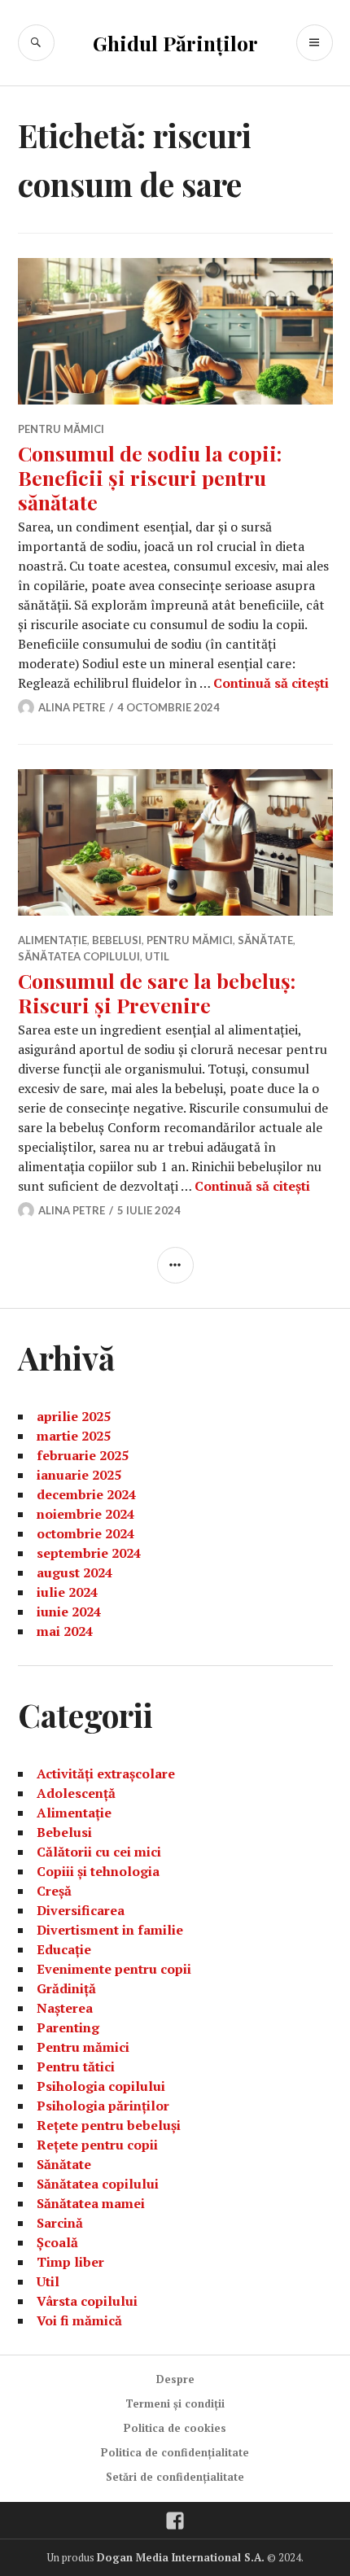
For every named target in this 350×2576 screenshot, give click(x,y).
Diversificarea (81, 1910)
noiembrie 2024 (85, 1514)
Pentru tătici (76, 2066)
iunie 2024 (69, 1612)
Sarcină (60, 2223)
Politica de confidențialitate (175, 2452)
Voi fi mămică (79, 2320)
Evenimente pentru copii (114, 1969)
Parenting (68, 2027)
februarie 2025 (83, 1455)
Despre (175, 2379)
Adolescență (76, 1793)
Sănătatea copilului (79, 956)
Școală (57, 2242)
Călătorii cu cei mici (99, 1852)
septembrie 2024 (89, 1553)
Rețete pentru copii (97, 2145)
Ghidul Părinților (175, 43)
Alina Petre (72, 707)
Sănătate (265, 940)
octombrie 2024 (85, 1533)
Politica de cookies (175, 2428)
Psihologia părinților (103, 2106)
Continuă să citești (271, 683)
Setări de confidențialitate (175, 2477)
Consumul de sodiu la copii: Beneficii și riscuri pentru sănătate (150, 477)
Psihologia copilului (101, 2086)
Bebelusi (117, 940)
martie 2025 (74, 1436)
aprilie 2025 (74, 1416)
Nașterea (65, 2008)
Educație (64, 1949)
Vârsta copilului (87, 2301)
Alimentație (52, 940)
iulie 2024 (67, 1592)
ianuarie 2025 (79, 1475)
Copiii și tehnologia (98, 1871)
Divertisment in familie (110, 1930)
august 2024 (74, 1572)
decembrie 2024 (86, 1494)
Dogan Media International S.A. (181, 2557)
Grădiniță (66, 1988)
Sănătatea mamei (91, 2203)
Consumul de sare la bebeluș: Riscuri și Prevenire (157, 993)
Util (157, 956)
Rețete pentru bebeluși (109, 2125)
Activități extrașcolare (106, 1773)
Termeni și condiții (175, 2403)
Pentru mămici (61, 429)
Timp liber (70, 2262)
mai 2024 (65, 1631)
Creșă (54, 1891)
